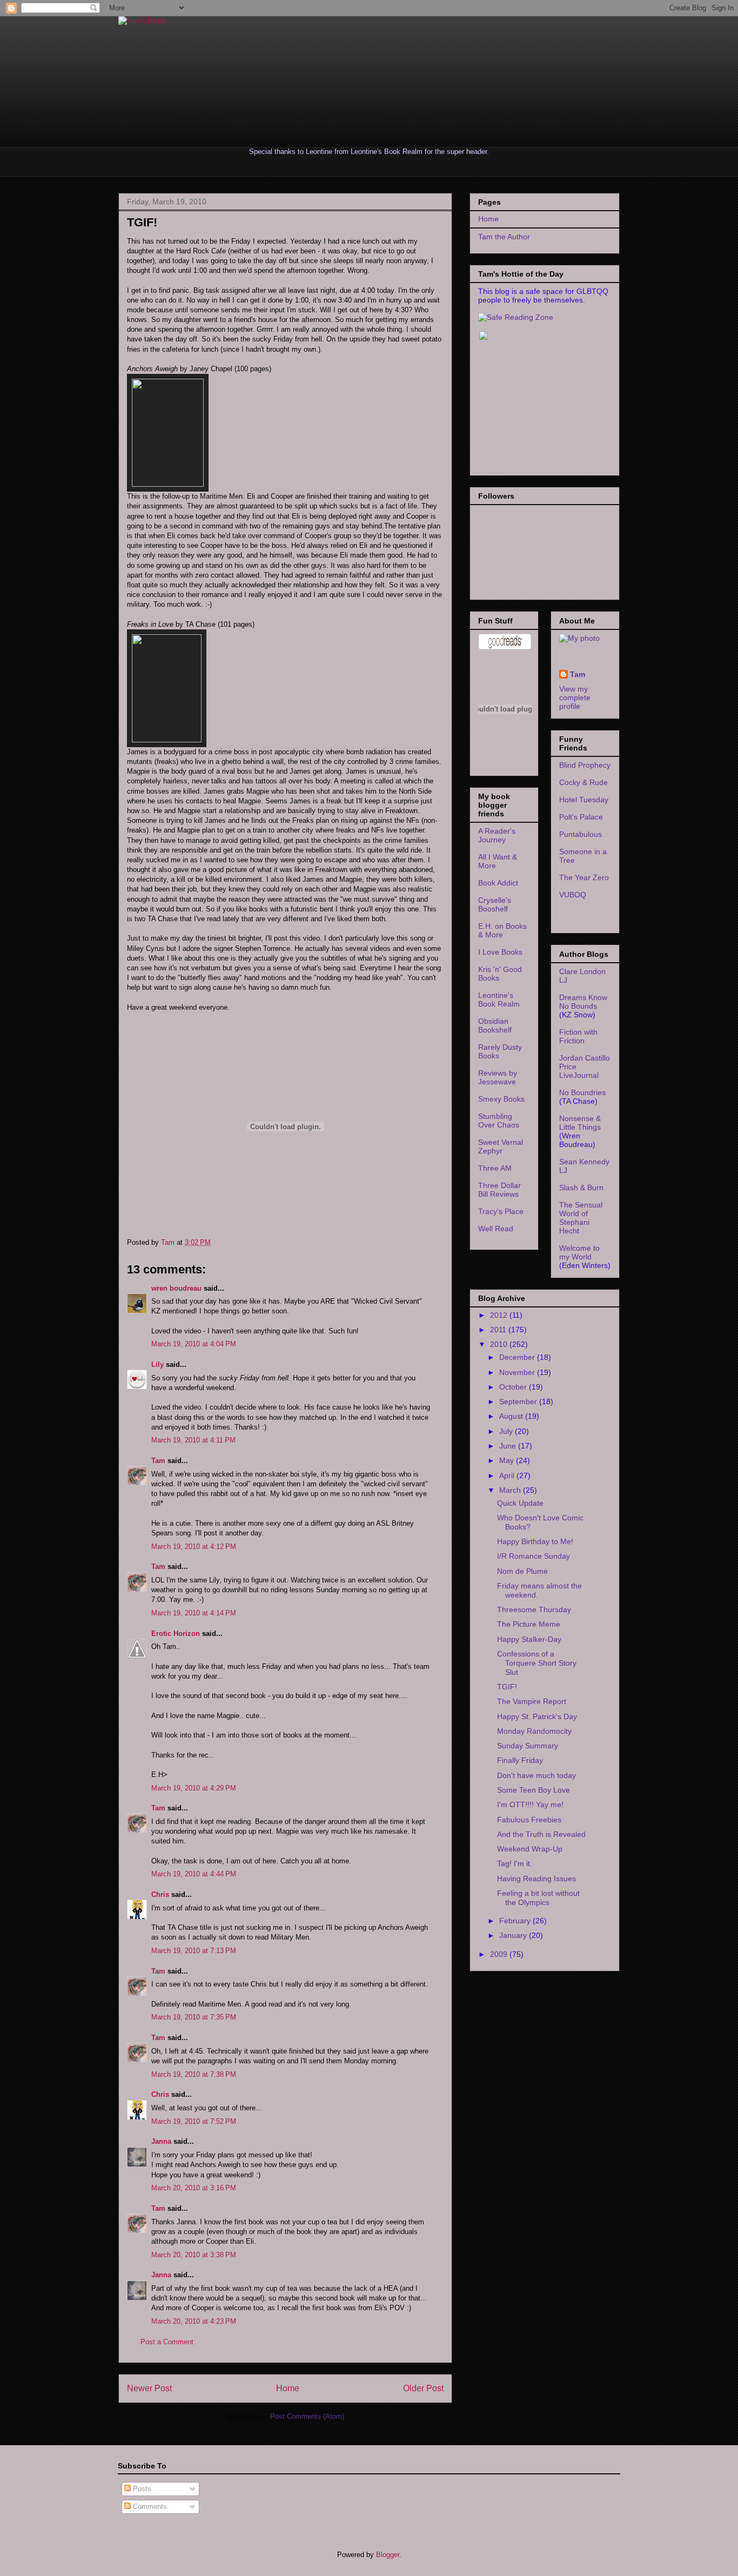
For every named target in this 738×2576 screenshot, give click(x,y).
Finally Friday (520, 1760)
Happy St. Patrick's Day (537, 1716)
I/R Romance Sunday (534, 1556)
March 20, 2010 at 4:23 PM (194, 2321)
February (516, 1921)
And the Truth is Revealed (541, 1834)
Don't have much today (536, 1775)
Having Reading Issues (536, 1879)
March (511, 1490)
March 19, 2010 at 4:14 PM (194, 1613)
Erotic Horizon (176, 1634)
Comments (149, 2507)
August (512, 1416)
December (518, 1357)
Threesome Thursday (534, 1609)
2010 (500, 1344)
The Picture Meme (529, 1624)
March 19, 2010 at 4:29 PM (194, 1788)
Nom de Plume (522, 1571)
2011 (499, 1330)
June (509, 1446)
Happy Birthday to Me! (535, 1541)
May (508, 1460)
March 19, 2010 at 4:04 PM (194, 1344)
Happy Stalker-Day (529, 1639)
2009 (500, 1954)
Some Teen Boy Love (534, 1790)
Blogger (388, 2555)
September (519, 1401)
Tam (169, 1242)
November (518, 1372)
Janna (161, 2141)
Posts (141, 2489)
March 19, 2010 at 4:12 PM (194, 1547)
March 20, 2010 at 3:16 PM (194, 2188)
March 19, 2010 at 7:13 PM (194, 1951)
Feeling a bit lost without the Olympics (538, 1898)
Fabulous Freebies (529, 1820)
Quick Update (520, 1503)
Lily (157, 1364)
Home (288, 2388)
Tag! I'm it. (515, 1863)
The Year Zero (584, 877)
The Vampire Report (532, 1701)
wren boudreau (176, 1288)
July (507, 1431)
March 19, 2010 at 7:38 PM (194, 2074)
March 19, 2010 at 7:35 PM (194, 2017)
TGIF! (507, 1687)
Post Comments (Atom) (307, 2416)
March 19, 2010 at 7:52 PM (194, 2121)
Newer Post (149, 2388)
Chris (160, 1894)
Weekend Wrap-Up (530, 1849)
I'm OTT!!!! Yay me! (530, 1804)
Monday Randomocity (534, 1731)
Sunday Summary (528, 1746)
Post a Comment (167, 2342)
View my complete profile (575, 697)
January (514, 1935)
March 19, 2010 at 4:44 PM (194, 1874)
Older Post (423, 2388)
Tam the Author (504, 237)
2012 (500, 1315)
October (514, 1387)
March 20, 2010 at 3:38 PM (194, 2255)
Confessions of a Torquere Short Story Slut (537, 1663)
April (508, 1475)
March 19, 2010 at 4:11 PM (193, 1440)
